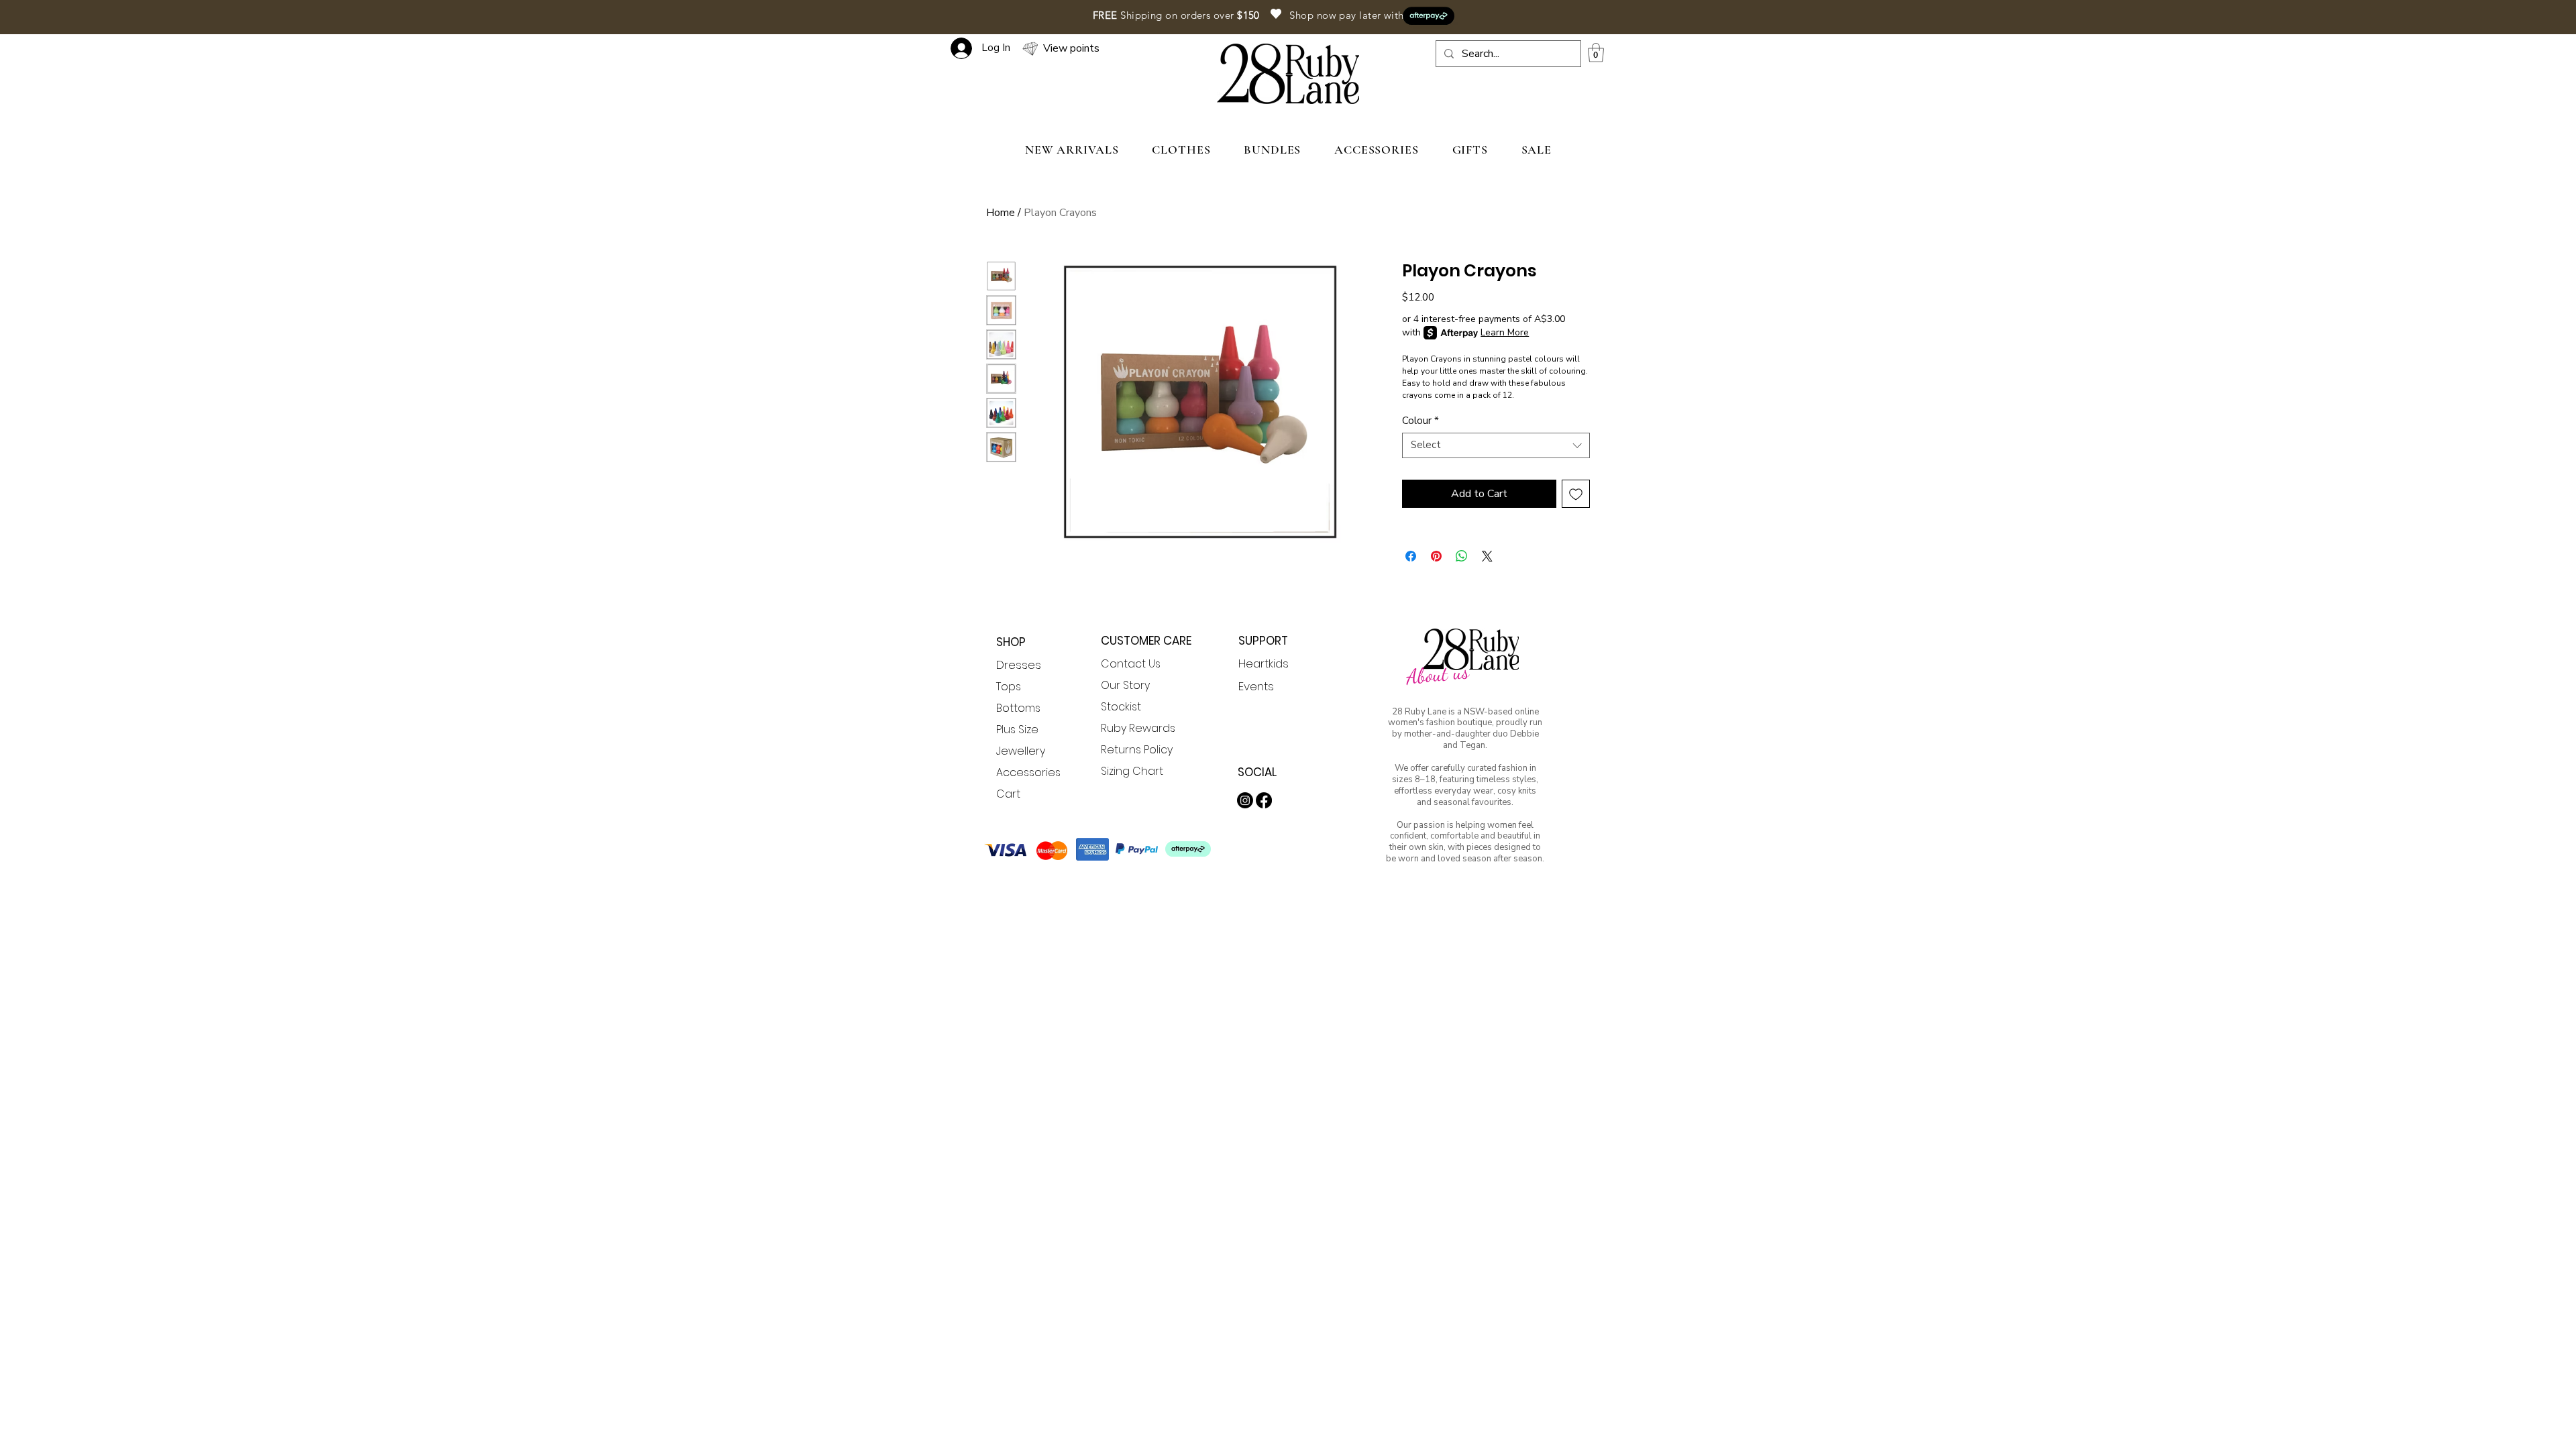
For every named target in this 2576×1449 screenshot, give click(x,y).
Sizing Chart (1132, 771)
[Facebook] (1264, 800)
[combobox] (1496, 445)
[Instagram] (1245, 800)
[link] (1596, 53)
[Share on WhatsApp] (1462, 556)
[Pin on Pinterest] (1436, 556)
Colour (1420, 421)
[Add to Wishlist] (1576, 494)
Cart (1008, 794)
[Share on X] (1487, 556)
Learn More (1505, 332)
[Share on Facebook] (1411, 556)
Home (1001, 213)
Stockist (1121, 707)
